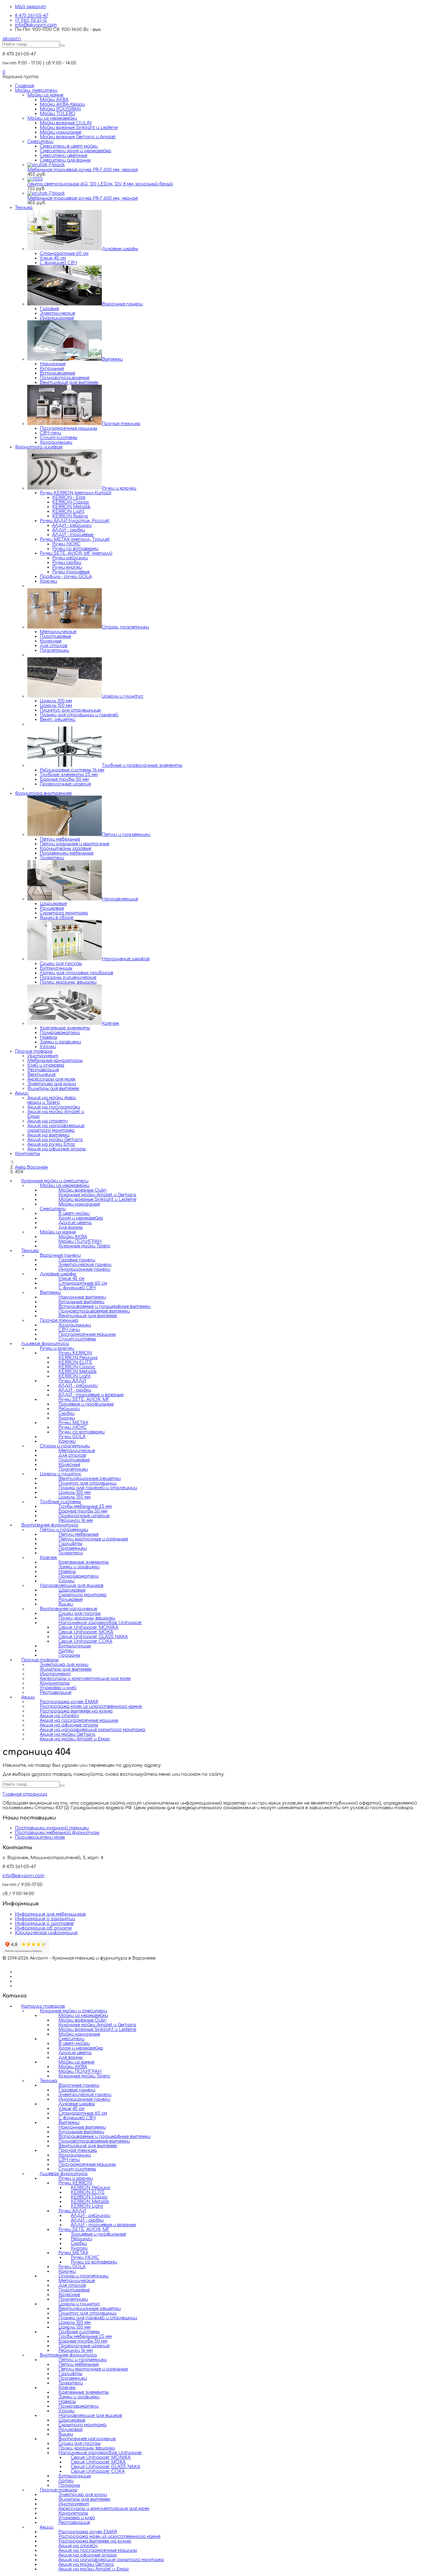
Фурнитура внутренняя (43, 793)
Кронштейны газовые (65, 848)
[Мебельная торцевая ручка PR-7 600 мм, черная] (46, 165)
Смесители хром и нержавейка (75, 151)
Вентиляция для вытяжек (69, 382)
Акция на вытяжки (48, 1135)
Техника (24, 208)
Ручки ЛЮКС (66, 544)
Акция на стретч (47, 1121)
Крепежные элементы (65, 1028)
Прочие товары (34, 1051)
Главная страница (25, 1794)
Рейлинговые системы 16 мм (72, 770)
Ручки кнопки (67, 567)
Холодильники (56, 442)
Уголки (48, 1047)
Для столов (54, 646)
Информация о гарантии (45, 1919)
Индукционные (57, 318)
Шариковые (53, 904)
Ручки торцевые (71, 572)
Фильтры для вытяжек (53, 1088)
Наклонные (53, 364)
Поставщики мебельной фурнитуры (57, 1833)
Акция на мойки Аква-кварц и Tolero (52, 1100)
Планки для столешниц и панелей (79, 715)
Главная (25, 86)
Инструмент (43, 1056)
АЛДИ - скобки (69, 530)
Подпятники (54, 650)
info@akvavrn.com (36, 25)
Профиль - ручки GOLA (66, 577)
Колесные (51, 641)
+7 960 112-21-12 (31, 20)
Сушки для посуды (61, 964)
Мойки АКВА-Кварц (62, 104)
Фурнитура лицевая (39, 447)
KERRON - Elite (69, 497)
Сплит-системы (59, 438)
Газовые (49, 309)
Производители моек (40, 1837)
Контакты (27, 1154)
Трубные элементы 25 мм (69, 775)
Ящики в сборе (56, 918)
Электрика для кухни (52, 1084)
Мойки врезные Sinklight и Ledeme (79, 128)
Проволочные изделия (65, 784)
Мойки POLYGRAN (60, 109)
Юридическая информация (46, 1933)
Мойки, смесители (36, 90)
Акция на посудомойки (54, 1107)
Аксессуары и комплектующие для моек (85, 1679)
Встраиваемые (57, 373)
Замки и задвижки (60, 1042)
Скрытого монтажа (64, 913)
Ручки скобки (67, 563)
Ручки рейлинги (70, 558)
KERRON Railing (70, 516)
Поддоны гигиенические (68, 977)
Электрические (57, 313)
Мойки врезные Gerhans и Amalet (78, 137)
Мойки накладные (61, 132)
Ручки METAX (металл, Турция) (75, 539)
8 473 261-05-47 (32, 16)
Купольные (52, 369)
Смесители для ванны (65, 160)
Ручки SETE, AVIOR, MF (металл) (76, 553)
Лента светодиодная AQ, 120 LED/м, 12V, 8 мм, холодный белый (100, 184)
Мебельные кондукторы (55, 1061)
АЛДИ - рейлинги (72, 525)
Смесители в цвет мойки (69, 146)
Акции (22, 1093)
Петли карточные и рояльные (93, 2369)
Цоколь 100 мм (56, 701)
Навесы (48, 1037)
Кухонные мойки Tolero (84, 1246)
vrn (12, 39)
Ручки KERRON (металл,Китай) (76, 493)
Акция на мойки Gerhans (55, 1140)
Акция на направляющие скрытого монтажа (56, 1128)
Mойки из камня (45, 95)
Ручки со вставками (75, 549)
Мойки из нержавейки (52, 118)
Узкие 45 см (53, 258)
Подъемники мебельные (67, 853)
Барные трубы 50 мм (64, 779)
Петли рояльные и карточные (74, 844)
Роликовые (52, 908)
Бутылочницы (56, 968)
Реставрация (43, 1070)
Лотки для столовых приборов (77, 973)
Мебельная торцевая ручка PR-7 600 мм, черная (83, 170)
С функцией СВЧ (58, 263)
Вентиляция (41, 1075)
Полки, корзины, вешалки (68, 982)
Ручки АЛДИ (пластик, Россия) (74, 521)
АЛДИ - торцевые (73, 535)
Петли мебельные (60, 839)
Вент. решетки (58, 720)
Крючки (48, 581)
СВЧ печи (50, 433)
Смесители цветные (63, 155)
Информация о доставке (44, 1923)
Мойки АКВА (54, 100)
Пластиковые (55, 636)
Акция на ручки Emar (51, 1144)
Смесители (40, 142)
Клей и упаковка (46, 1065)
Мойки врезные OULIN (66, 123)
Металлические (58, 632)
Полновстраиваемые (65, 378)
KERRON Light (68, 511)
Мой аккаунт (30, 7)
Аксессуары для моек (51, 1079)
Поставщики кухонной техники (52, 1828)
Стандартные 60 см (64, 253)
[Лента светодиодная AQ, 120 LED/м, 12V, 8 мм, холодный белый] (35, 179)
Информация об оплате (43, 1928)
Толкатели (52, 858)
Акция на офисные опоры (56, 1149)
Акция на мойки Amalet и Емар (75, 1739)
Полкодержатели (60, 1033)
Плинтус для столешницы (70, 710)
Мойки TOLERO (58, 114)
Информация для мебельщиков (50, 1914)
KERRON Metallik (71, 507)
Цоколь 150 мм (56, 706)
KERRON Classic (71, 502)
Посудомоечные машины (68, 428)
